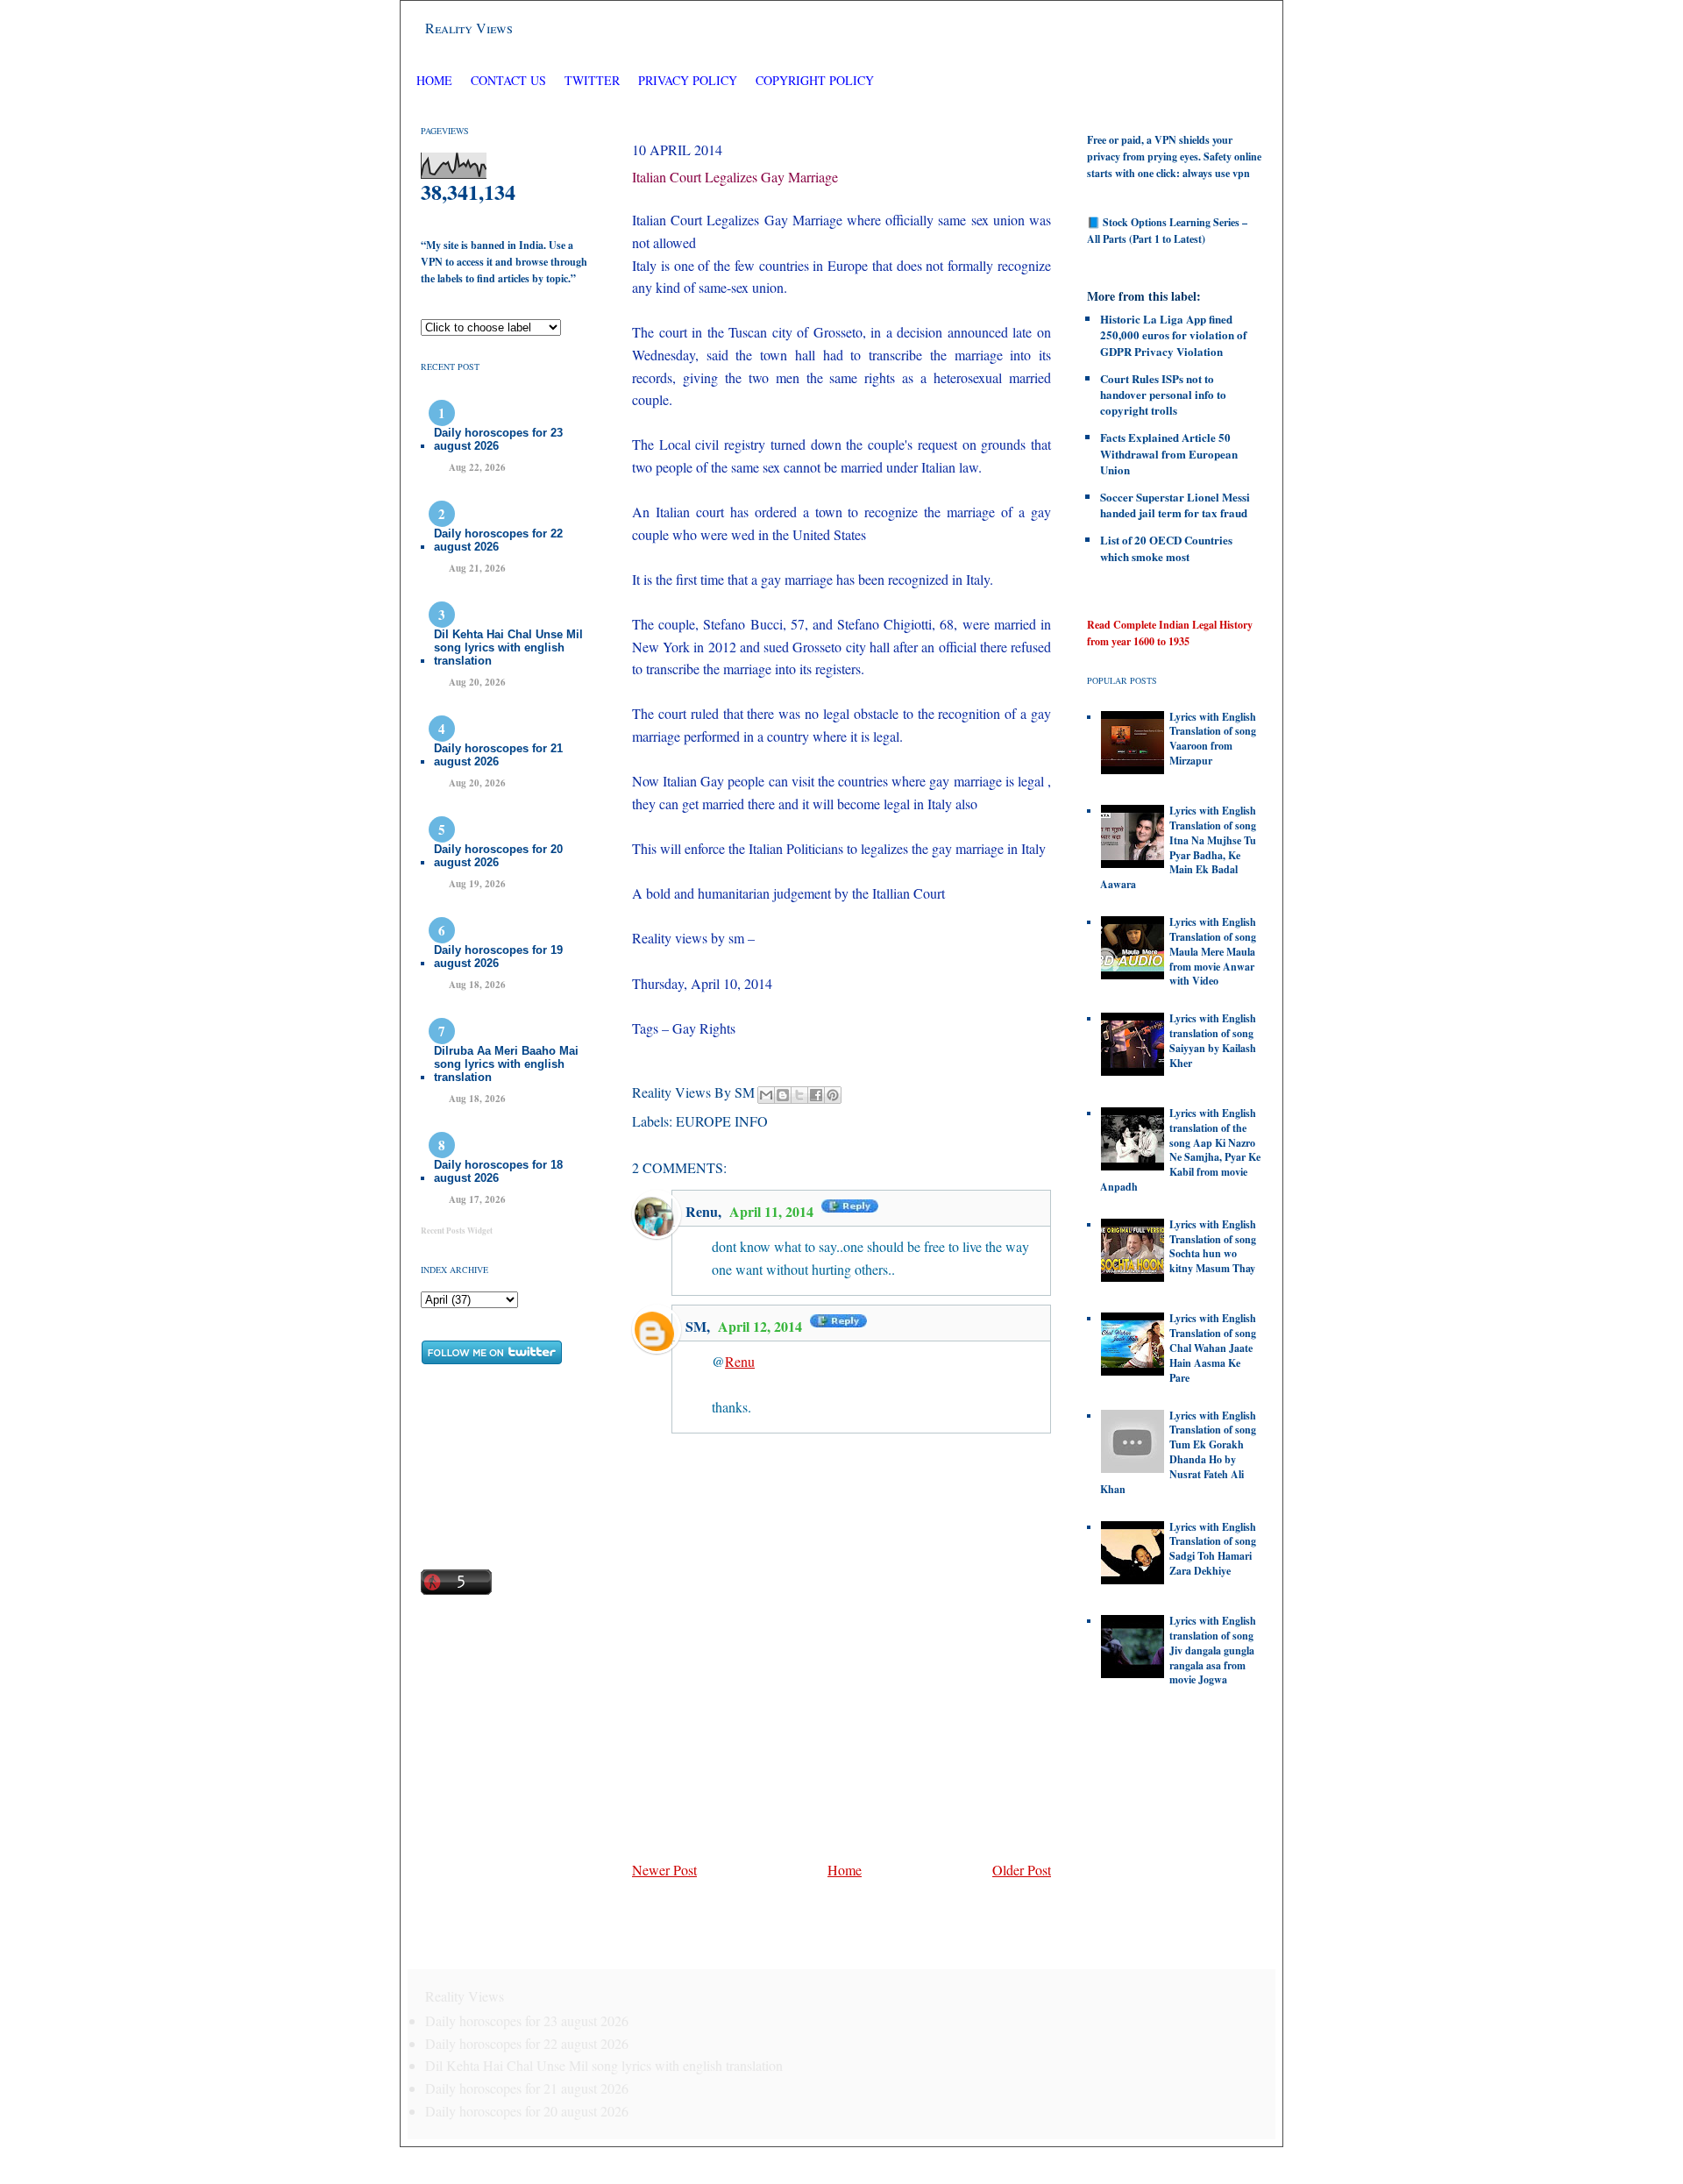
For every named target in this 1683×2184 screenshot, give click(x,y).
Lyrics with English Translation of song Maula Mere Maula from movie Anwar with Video (1213, 951)
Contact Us (508, 80)
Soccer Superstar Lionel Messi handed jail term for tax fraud (1175, 505)
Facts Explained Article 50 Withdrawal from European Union (1169, 453)
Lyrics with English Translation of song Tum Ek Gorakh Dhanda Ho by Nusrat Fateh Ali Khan (1178, 1452)
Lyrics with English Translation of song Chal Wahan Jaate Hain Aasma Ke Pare (1213, 1348)
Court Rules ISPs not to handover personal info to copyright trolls (1163, 394)
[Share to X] (799, 1095)
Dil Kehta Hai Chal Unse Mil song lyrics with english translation (508, 647)
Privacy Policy (688, 80)
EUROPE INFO (722, 1121)
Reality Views (469, 28)
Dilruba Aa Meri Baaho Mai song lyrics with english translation (506, 1064)
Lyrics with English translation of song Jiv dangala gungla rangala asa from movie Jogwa (1213, 1650)
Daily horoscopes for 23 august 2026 (498, 439)
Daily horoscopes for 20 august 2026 (498, 856)
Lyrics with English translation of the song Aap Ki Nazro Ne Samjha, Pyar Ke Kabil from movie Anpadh (1180, 1150)
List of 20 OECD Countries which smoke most (1166, 548)
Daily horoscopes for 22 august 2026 (498, 540)
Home (434, 80)
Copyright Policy (815, 80)
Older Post (1022, 1870)
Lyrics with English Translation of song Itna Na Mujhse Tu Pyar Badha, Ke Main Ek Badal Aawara (1178, 847)
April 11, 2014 (773, 1211)
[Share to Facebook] (816, 1095)
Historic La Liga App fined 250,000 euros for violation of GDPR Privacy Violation (1173, 334)
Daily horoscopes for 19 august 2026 (498, 957)
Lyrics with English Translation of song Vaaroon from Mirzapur (1213, 739)
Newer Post (664, 1870)
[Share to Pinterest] (833, 1095)
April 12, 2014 (762, 1326)
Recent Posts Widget (457, 1231)
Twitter (594, 80)
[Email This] (766, 1095)
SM (696, 1326)
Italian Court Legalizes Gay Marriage (735, 177)
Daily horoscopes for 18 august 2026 (498, 1171)
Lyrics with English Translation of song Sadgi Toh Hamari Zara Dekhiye (1213, 1549)
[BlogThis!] (783, 1095)
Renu (702, 1211)
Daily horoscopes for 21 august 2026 (498, 755)
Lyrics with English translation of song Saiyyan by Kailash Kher (1213, 1040)
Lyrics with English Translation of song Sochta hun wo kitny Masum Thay (1213, 1246)
